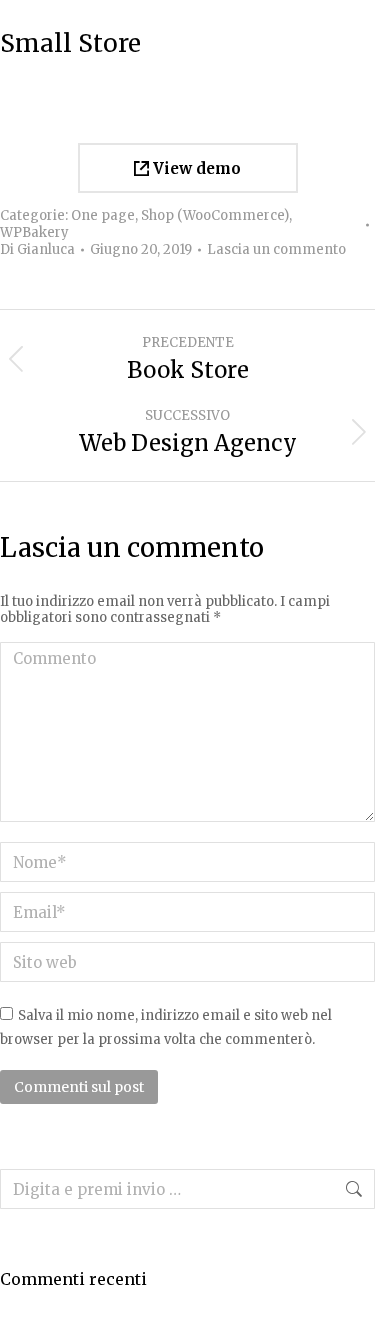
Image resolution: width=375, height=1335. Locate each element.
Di (37, 250)
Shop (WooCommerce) (215, 215)
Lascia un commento (276, 250)
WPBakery (34, 232)
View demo (195, 168)
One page (103, 215)
